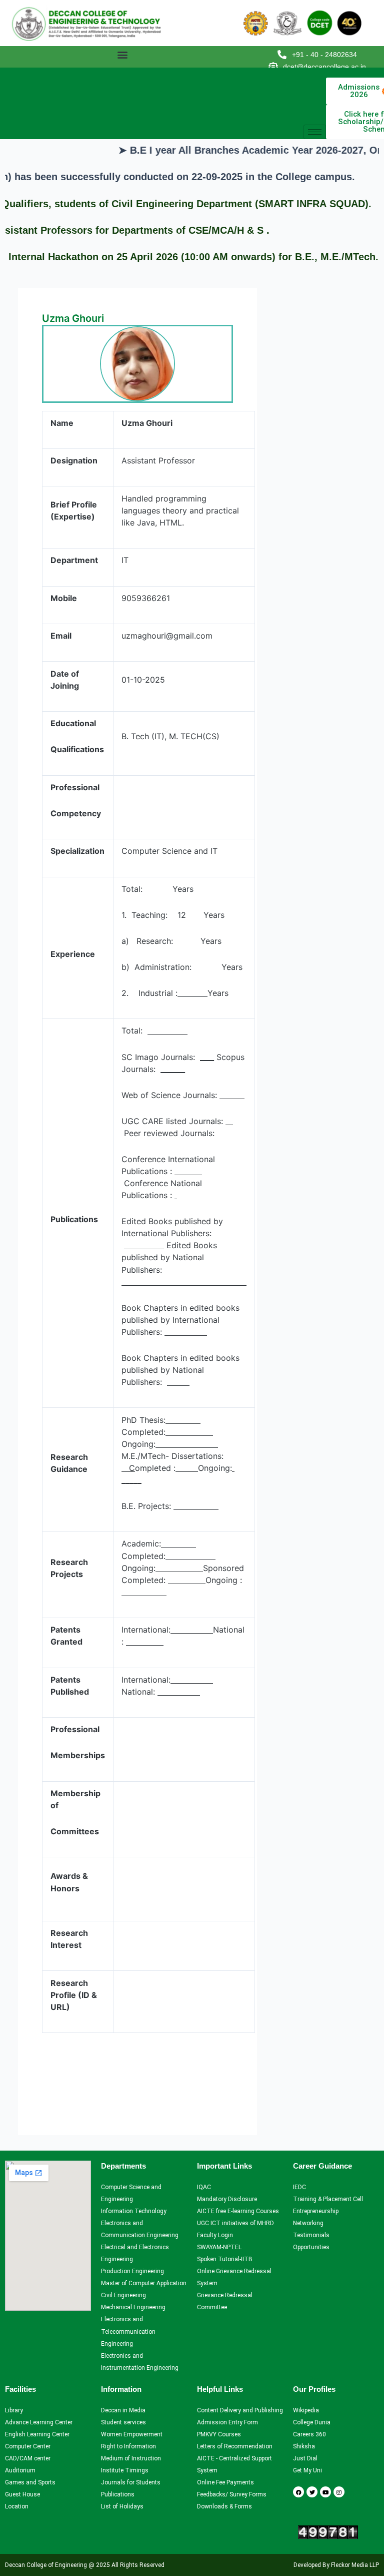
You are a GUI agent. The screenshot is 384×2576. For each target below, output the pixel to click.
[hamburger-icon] (315, 132)
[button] (122, 54)
